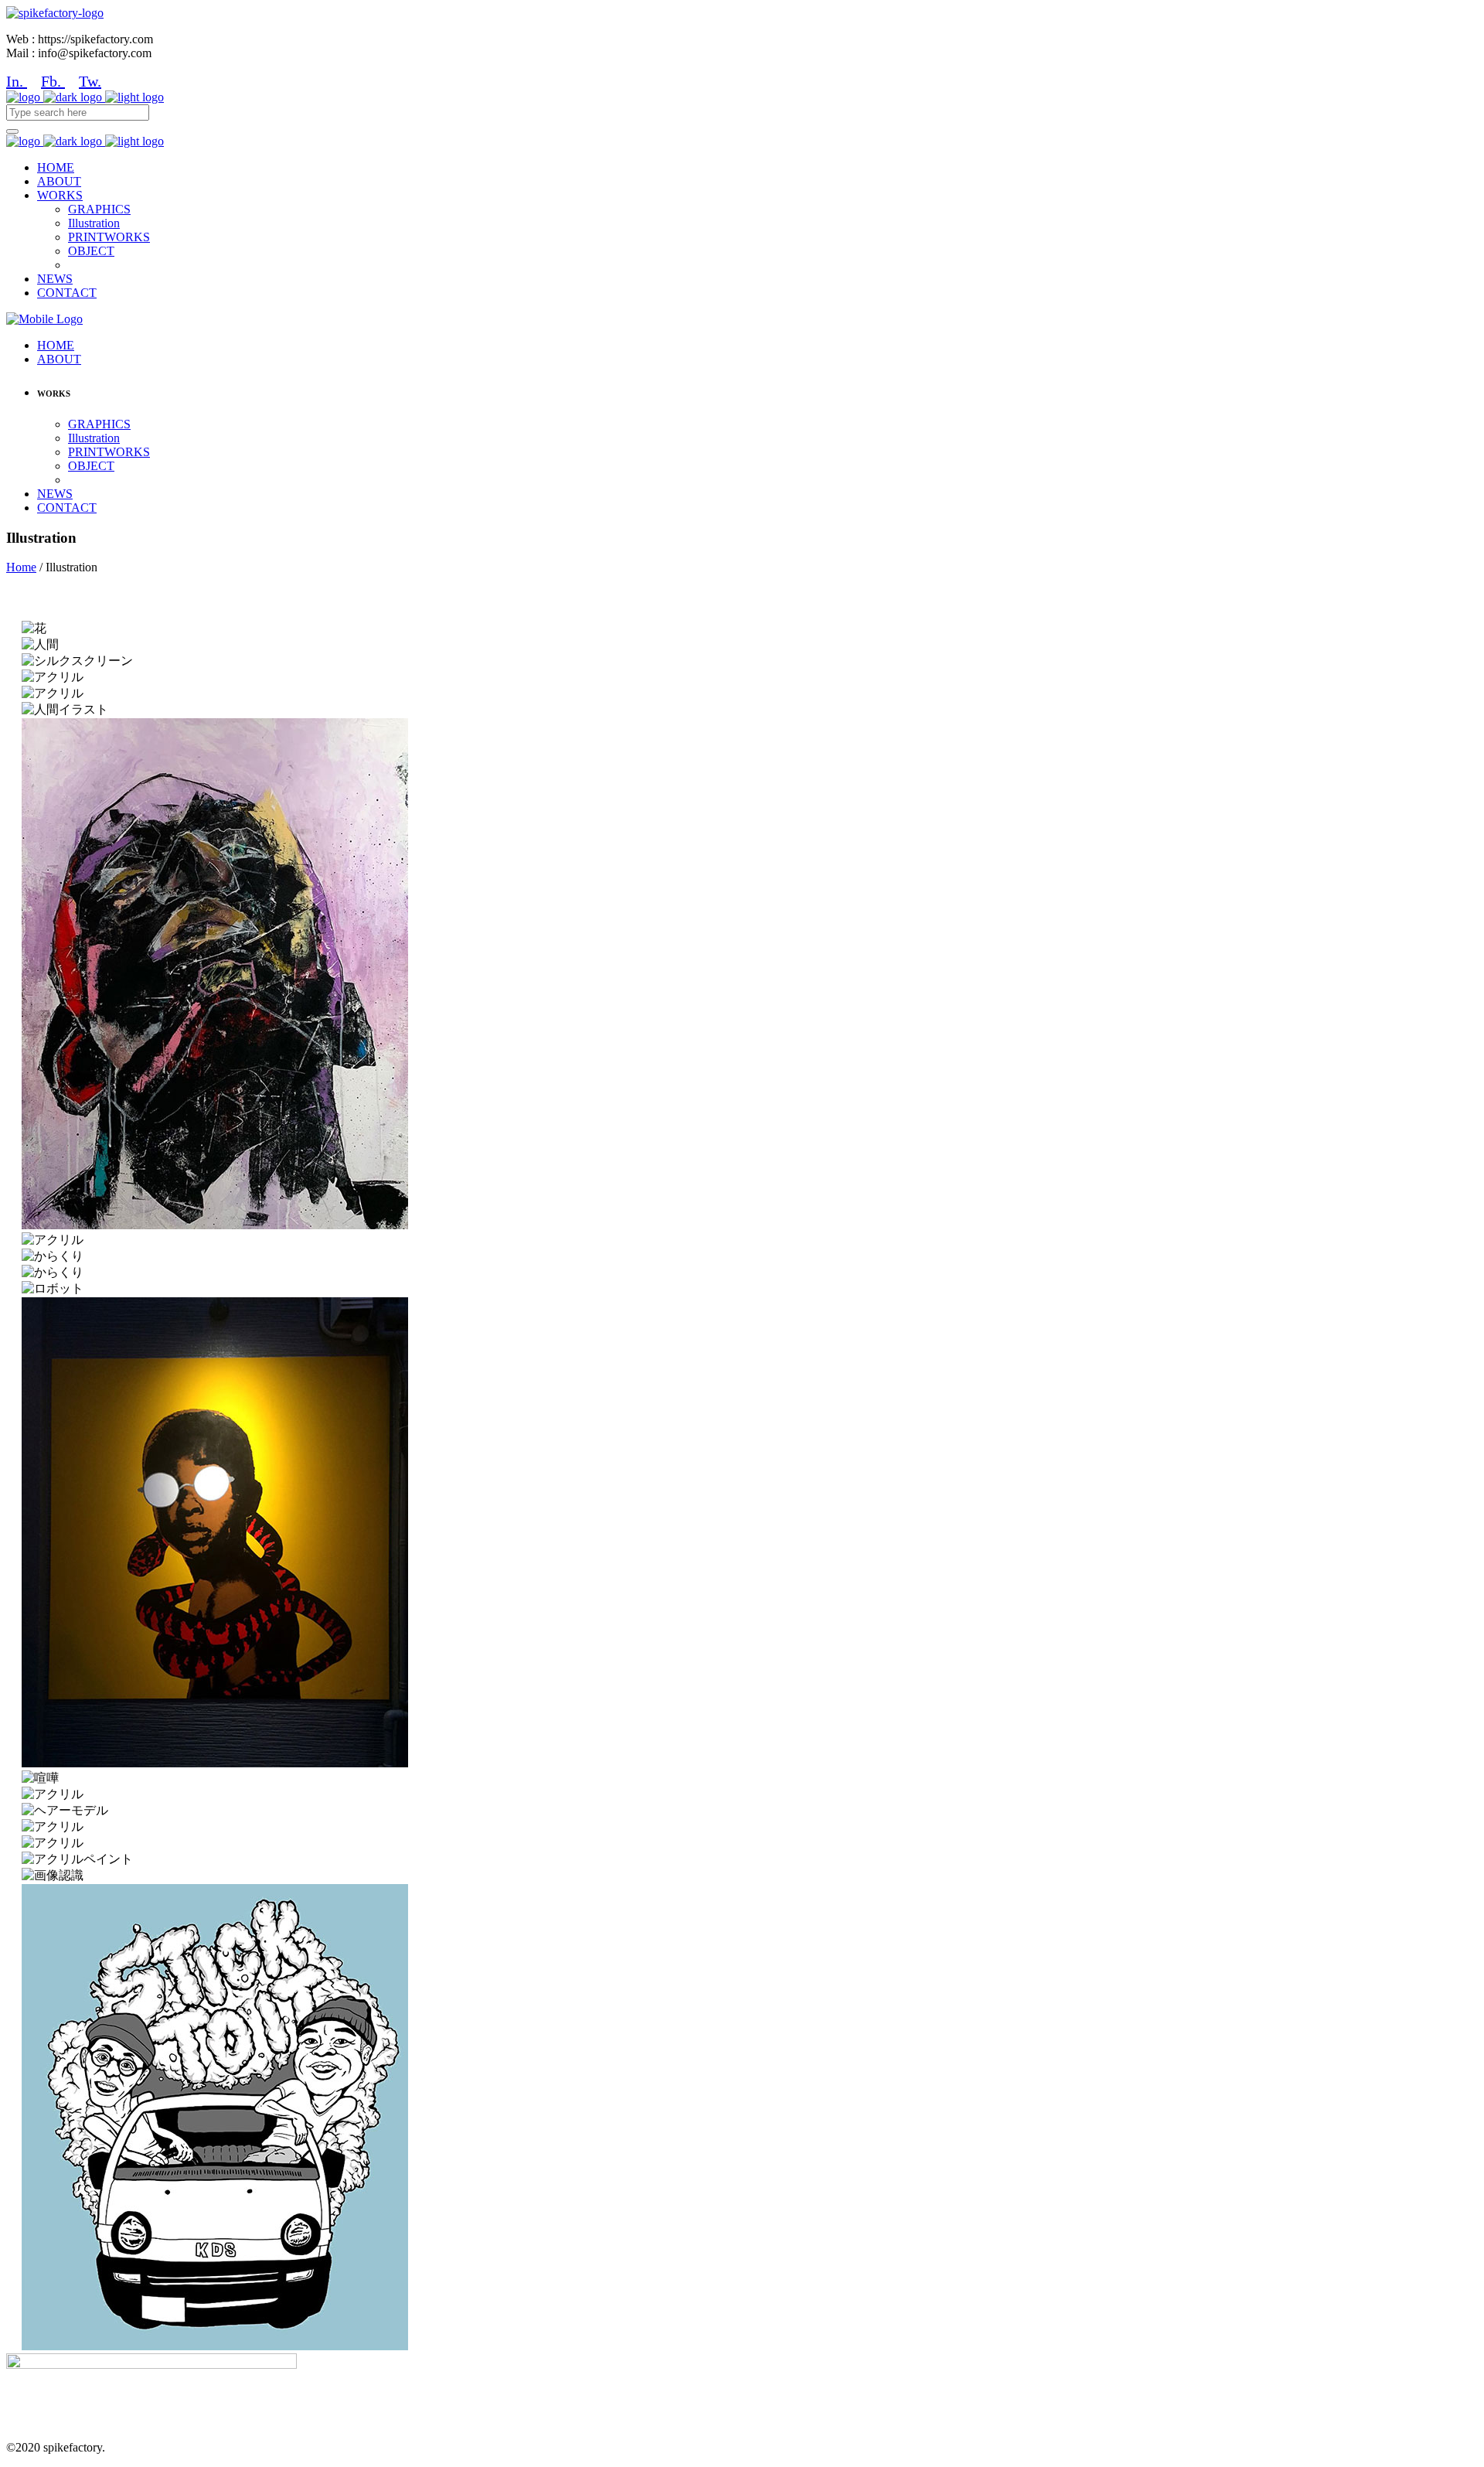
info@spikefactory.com (66, 2391)
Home (21, 567)
